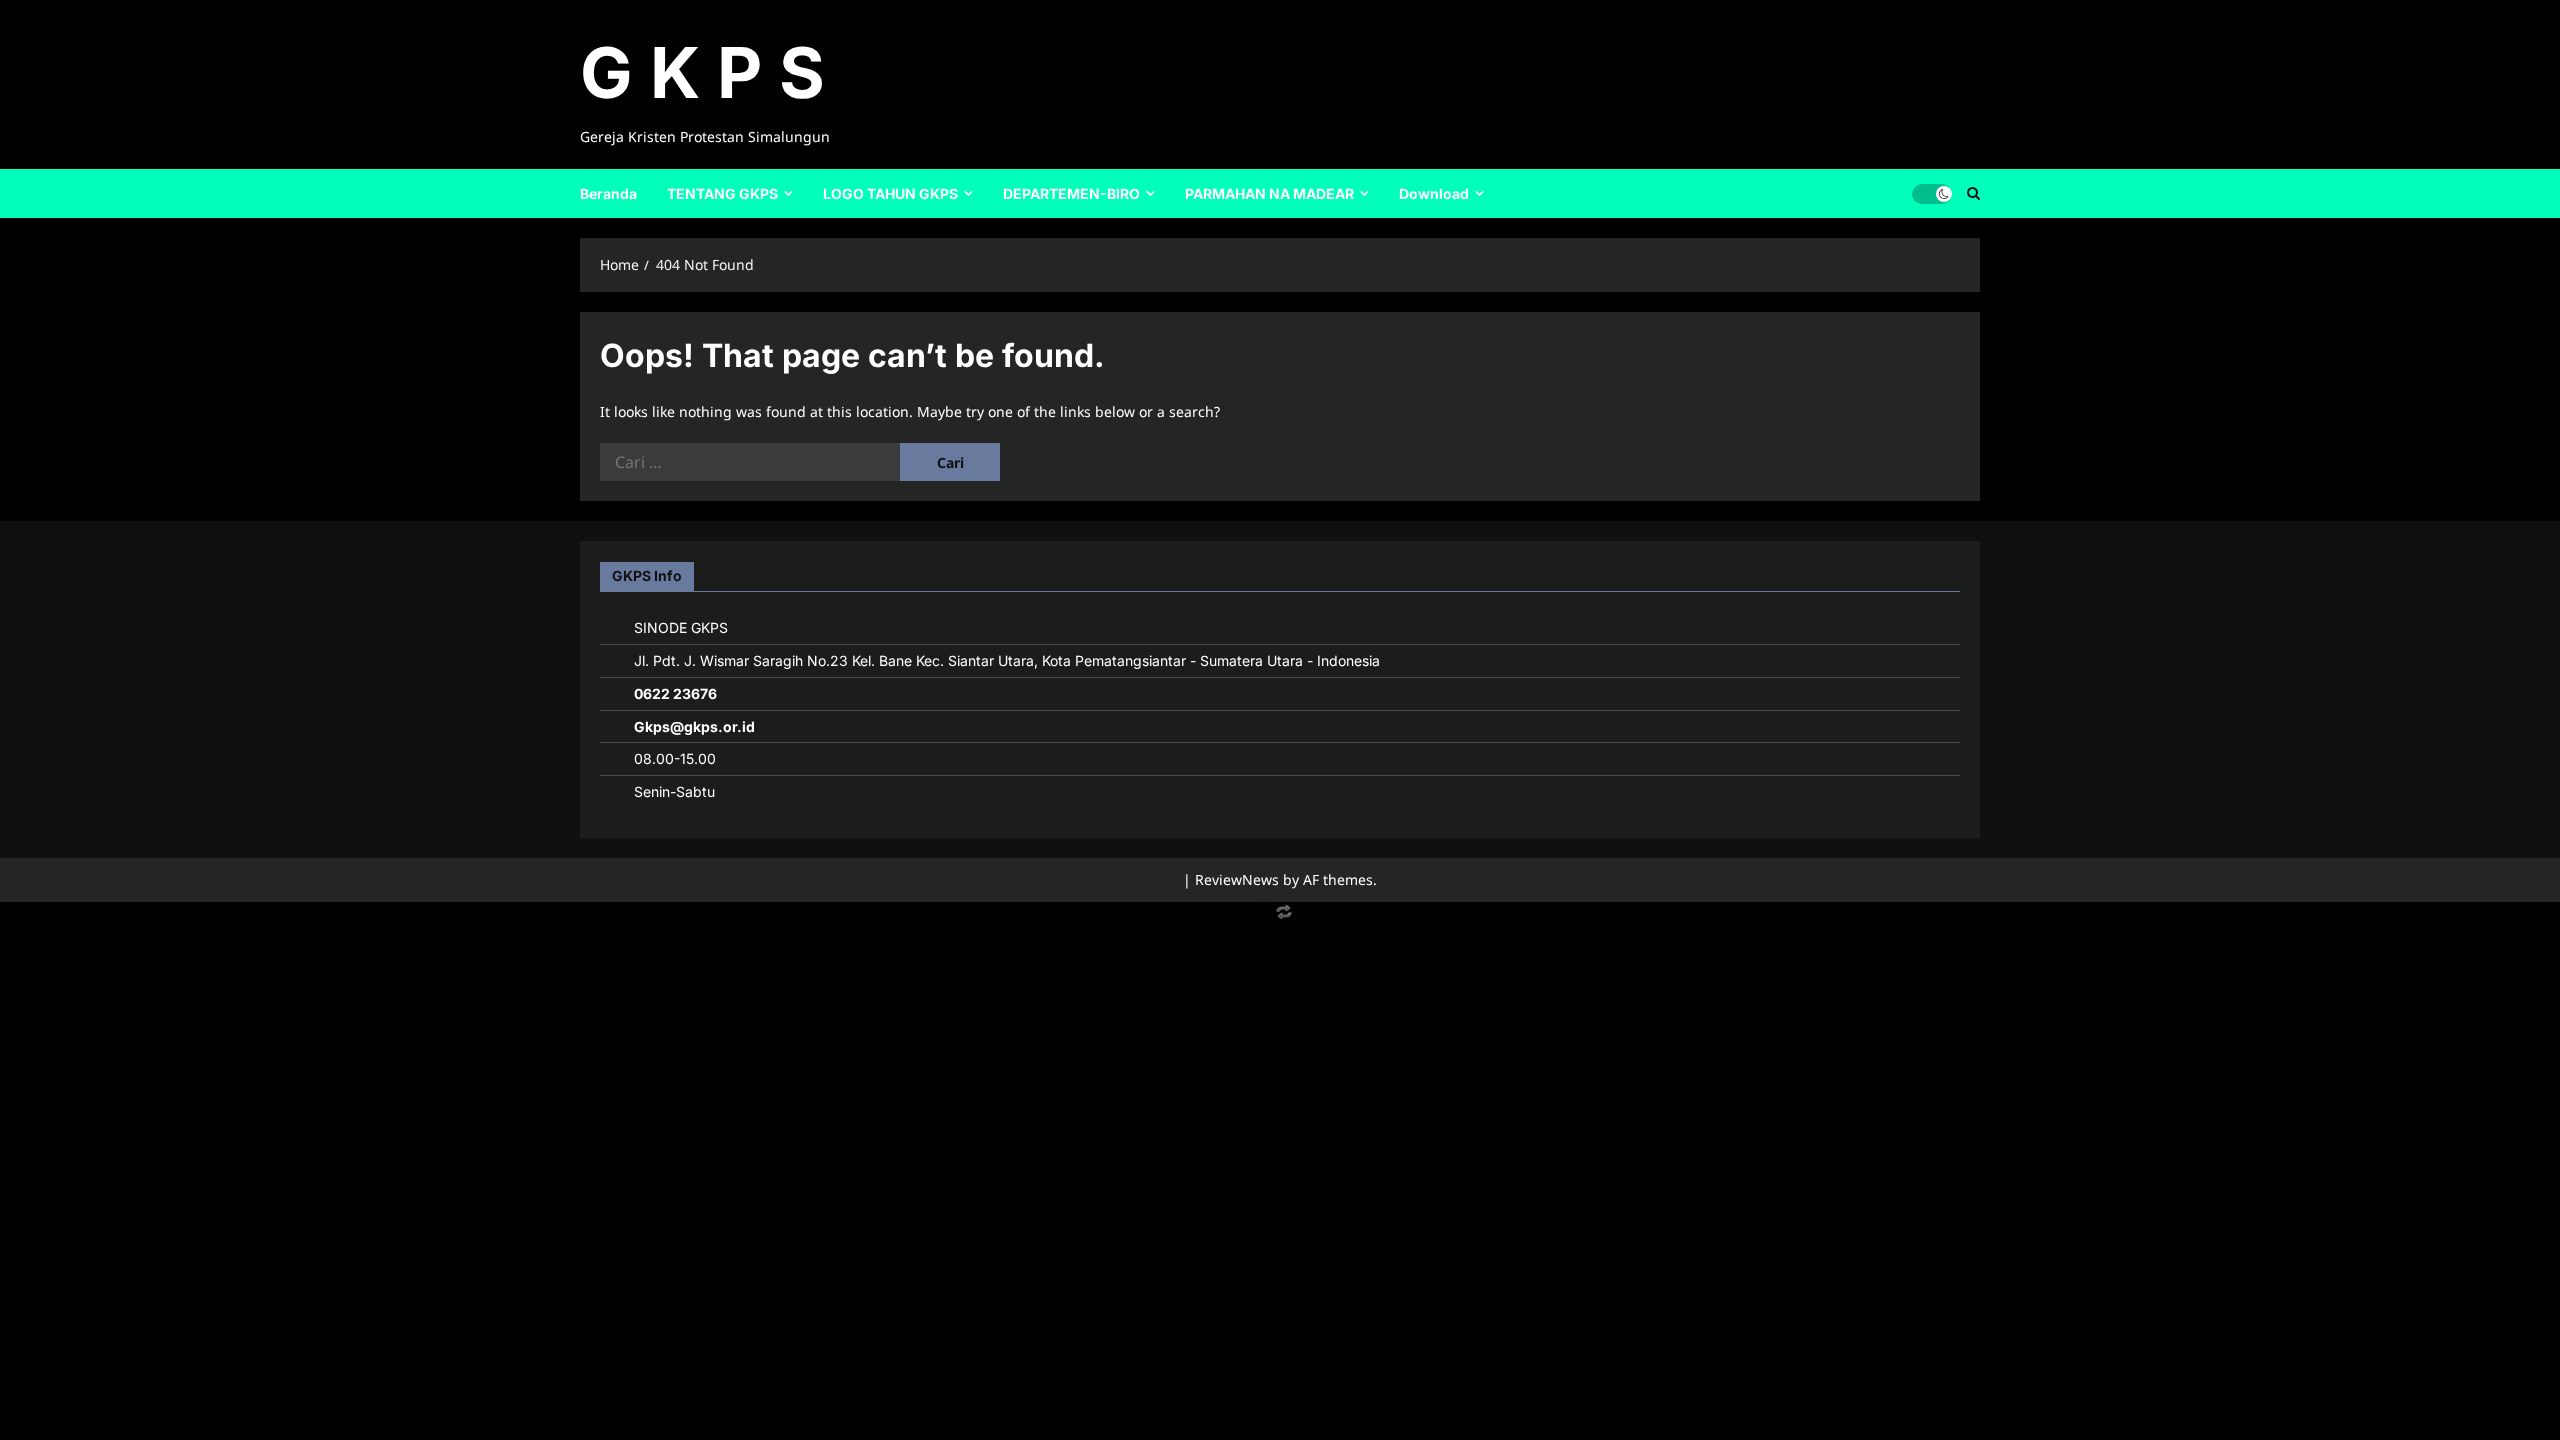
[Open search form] (1973, 193)
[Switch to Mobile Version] (1280, 916)
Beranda (608, 193)
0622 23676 (675, 693)
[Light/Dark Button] (1932, 193)
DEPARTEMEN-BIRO (1071, 193)
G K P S (702, 72)
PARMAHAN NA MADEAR (1269, 193)
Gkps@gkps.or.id (694, 726)
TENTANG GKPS (722, 193)
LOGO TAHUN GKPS (890, 193)
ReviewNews (1237, 879)
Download (1434, 193)
